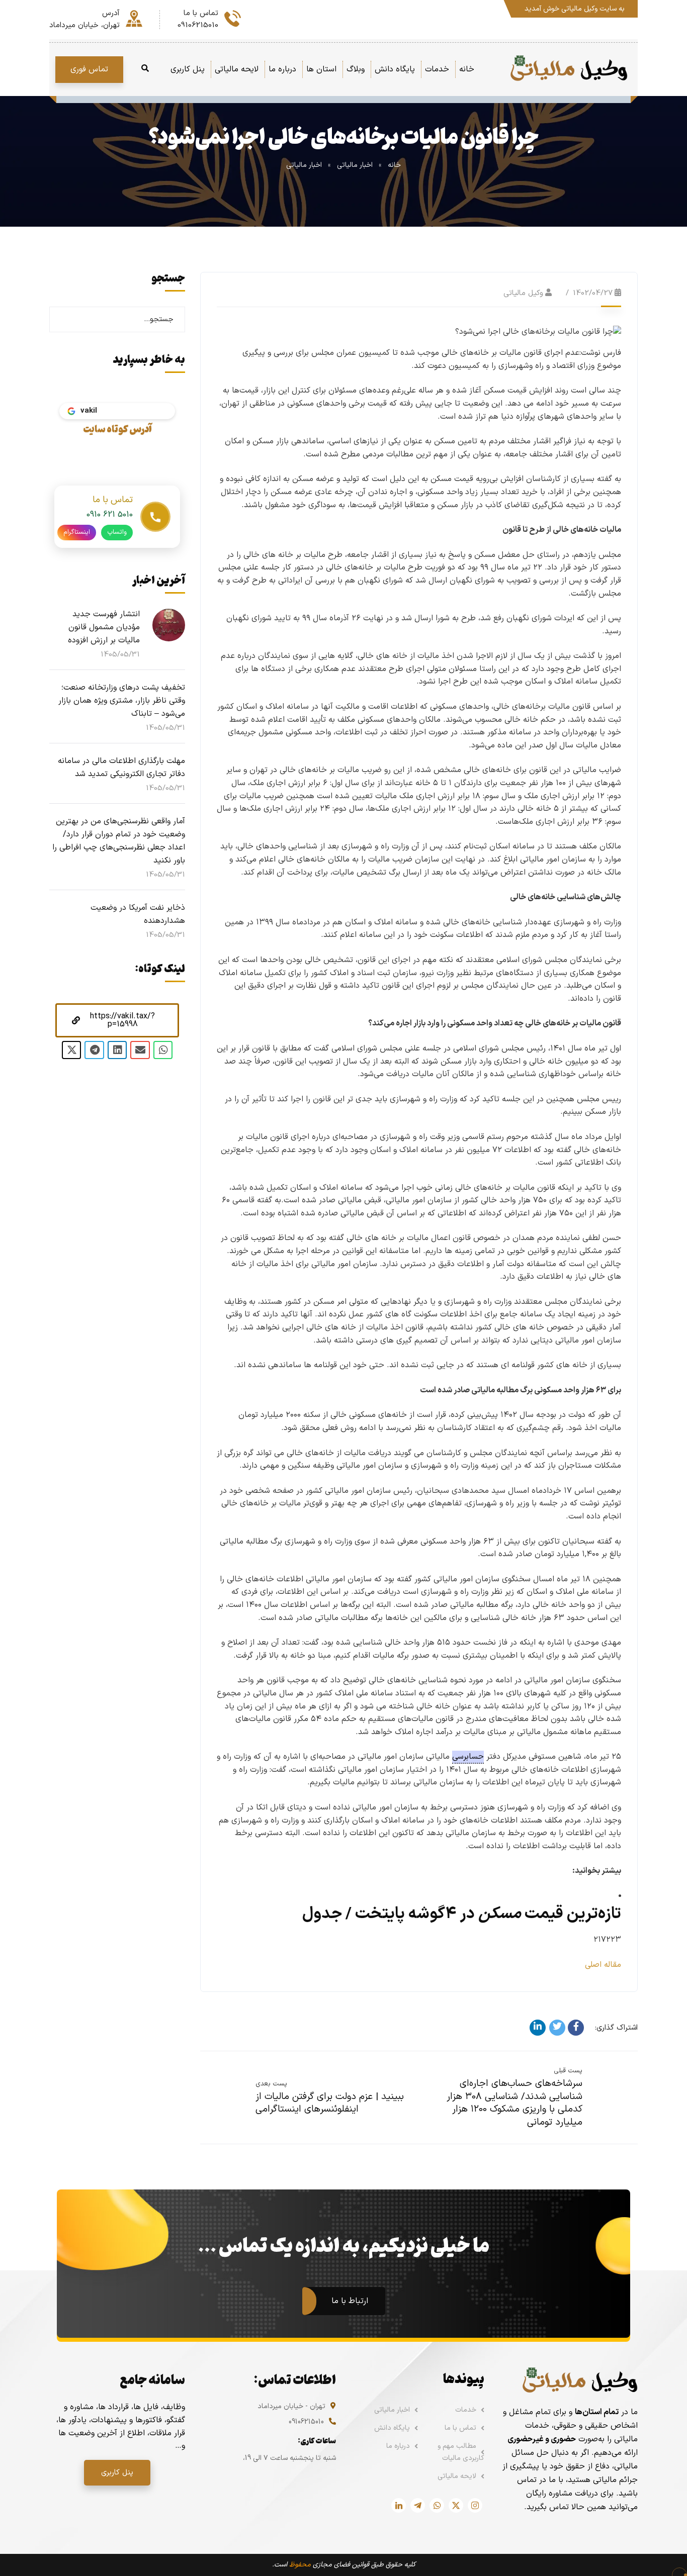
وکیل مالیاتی (523, 293)
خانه (394, 165)
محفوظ (300, 2565)
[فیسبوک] (576, 2028)
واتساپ (117, 532)
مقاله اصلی (603, 1965)
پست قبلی (568, 2071)
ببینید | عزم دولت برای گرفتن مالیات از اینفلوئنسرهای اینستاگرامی (330, 2103)
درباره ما (398, 2446)
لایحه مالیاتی (457, 2476)
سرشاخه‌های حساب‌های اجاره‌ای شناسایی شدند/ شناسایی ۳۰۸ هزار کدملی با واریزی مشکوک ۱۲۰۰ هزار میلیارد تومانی (514, 2103)
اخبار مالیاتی (355, 165)
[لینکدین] (538, 2028)
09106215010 (306, 2422)
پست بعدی (271, 2084)
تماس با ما (460, 2428)
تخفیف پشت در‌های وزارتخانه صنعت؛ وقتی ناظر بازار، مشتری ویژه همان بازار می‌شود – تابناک (122, 701)
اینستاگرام (77, 532)
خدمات (466, 2410)
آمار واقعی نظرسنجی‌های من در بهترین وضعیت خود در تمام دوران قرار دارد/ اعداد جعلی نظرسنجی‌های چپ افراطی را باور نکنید (119, 841)
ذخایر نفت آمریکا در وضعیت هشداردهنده (138, 914)
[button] (117, 1020)
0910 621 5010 (110, 515)
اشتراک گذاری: (616, 2028)
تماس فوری (89, 69)
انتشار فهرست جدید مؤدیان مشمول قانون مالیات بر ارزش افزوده (104, 627)
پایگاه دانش (392, 2428)
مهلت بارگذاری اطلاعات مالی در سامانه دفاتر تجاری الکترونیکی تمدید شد (121, 768)
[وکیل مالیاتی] (569, 69)
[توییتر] (557, 2028)
